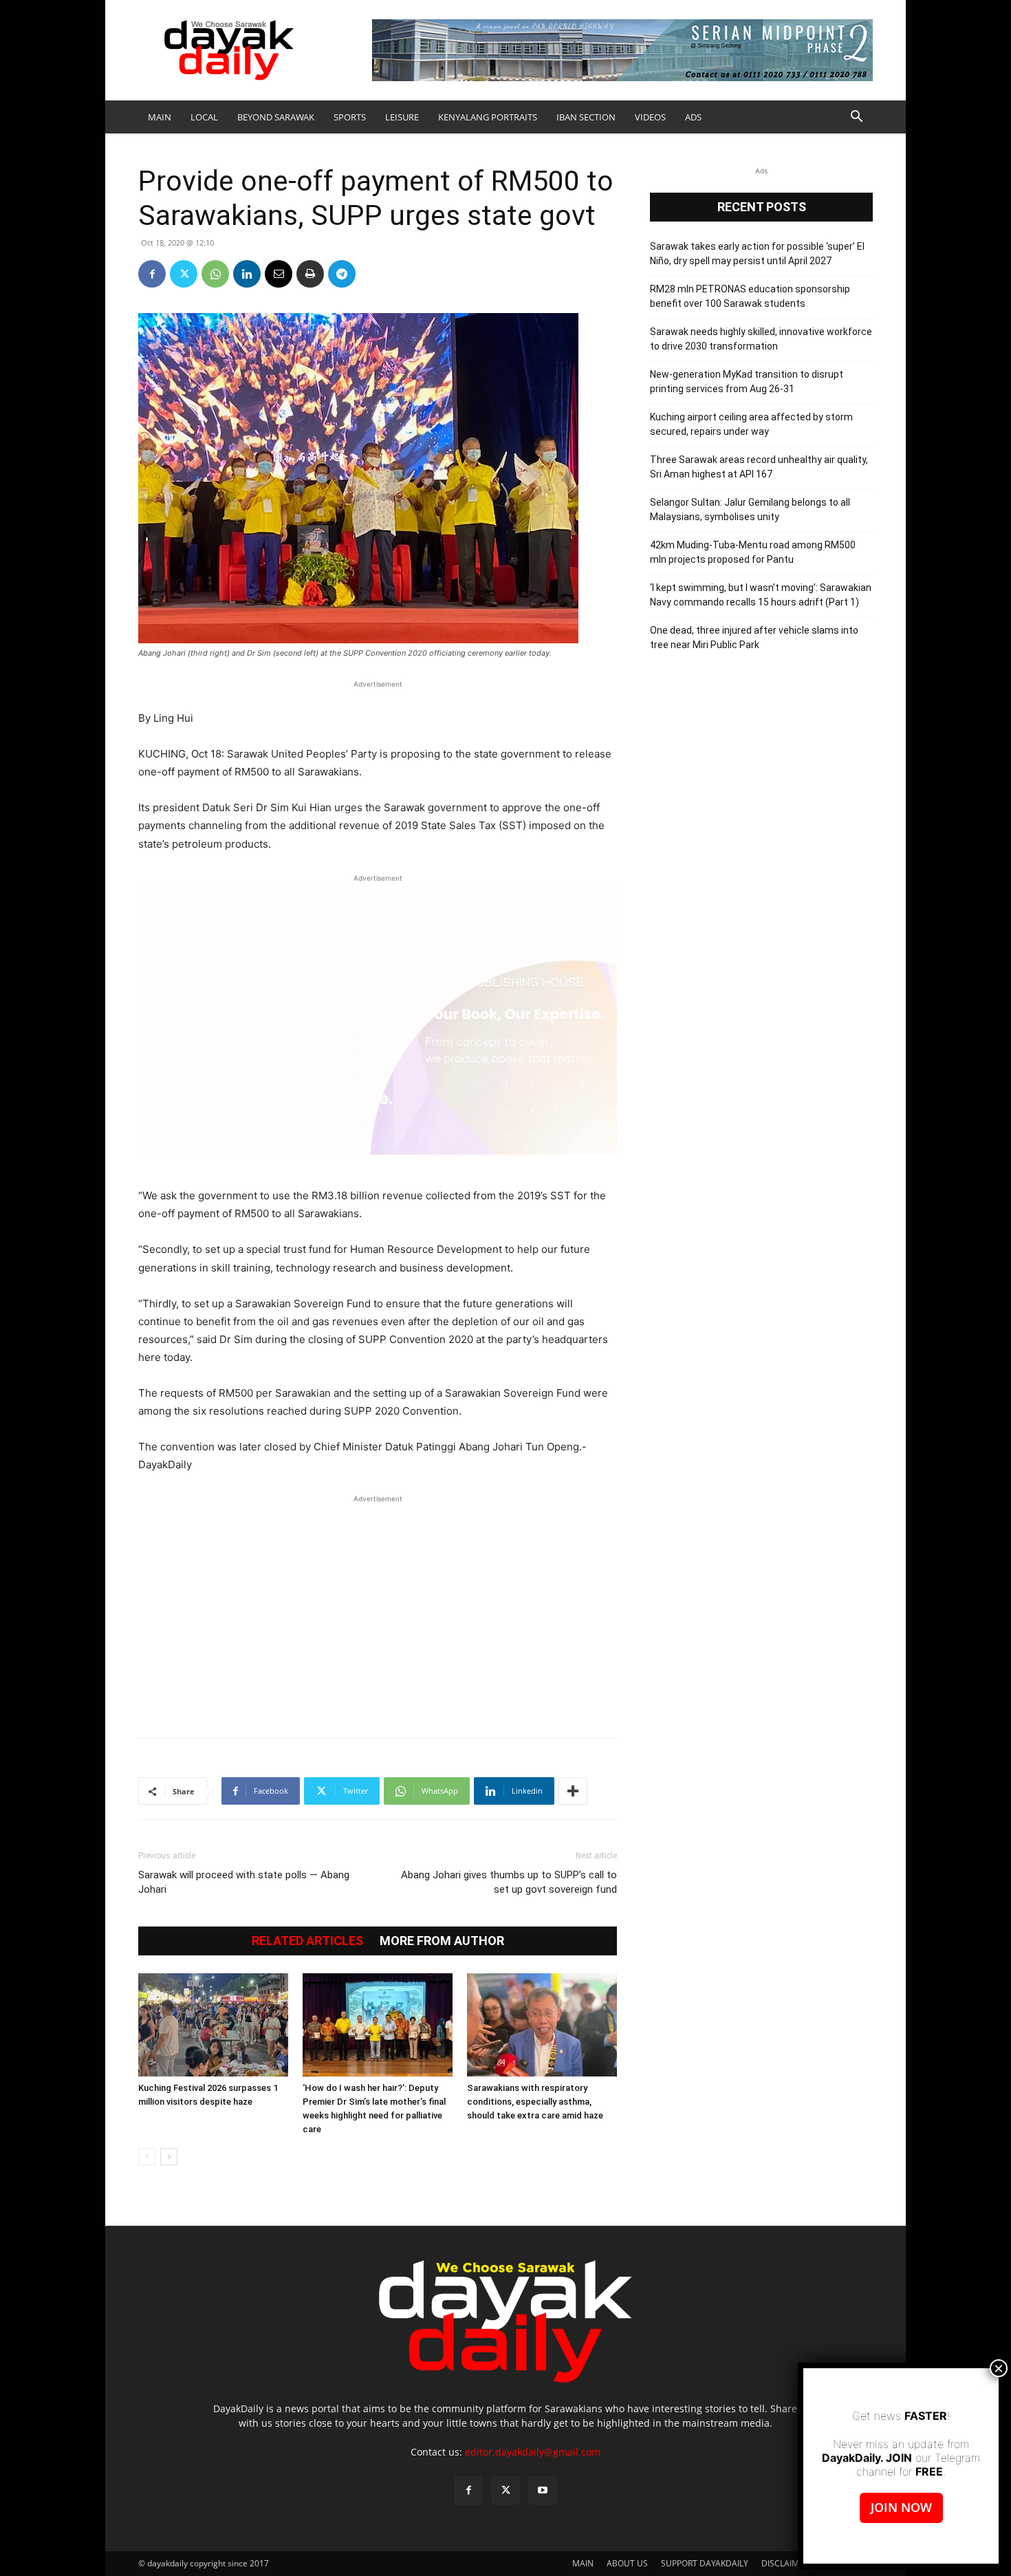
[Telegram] (342, 274)
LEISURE (402, 117)
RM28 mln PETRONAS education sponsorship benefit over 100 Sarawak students (750, 296)
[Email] (279, 274)
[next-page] (169, 2157)
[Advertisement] (378, 1609)
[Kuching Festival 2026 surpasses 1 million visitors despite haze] (213, 2025)
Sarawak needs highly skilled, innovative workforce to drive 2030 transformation (761, 339)
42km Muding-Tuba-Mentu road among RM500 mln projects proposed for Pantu (753, 552)
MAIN (160, 117)
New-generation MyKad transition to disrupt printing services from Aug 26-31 (747, 382)
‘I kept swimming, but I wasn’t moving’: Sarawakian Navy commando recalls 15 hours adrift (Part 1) (761, 595)
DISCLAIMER (785, 2563)
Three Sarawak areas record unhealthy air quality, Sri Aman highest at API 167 (759, 467)
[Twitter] (184, 274)
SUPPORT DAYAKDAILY (705, 2563)
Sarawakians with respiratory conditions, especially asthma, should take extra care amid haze (535, 2102)
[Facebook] (152, 274)
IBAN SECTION (586, 117)
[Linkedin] (247, 274)
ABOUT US (627, 2563)
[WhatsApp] (215, 274)
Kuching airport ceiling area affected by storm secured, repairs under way (751, 424)
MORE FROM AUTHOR (442, 1941)
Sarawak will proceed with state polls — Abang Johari (244, 1882)
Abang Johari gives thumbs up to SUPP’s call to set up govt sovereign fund (509, 1882)
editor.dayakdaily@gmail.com (533, 2452)
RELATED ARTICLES (307, 1941)
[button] (856, 118)
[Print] (310, 274)
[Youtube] (543, 2491)
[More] (573, 1791)
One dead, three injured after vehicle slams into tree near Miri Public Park (754, 637)
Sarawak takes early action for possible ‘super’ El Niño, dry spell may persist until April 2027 (757, 254)
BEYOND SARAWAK (276, 117)
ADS (693, 117)
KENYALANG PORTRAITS (488, 117)
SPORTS (350, 117)
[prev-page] (147, 2157)
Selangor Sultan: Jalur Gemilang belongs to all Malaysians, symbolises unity (750, 509)
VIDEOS (650, 117)
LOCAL (204, 117)
